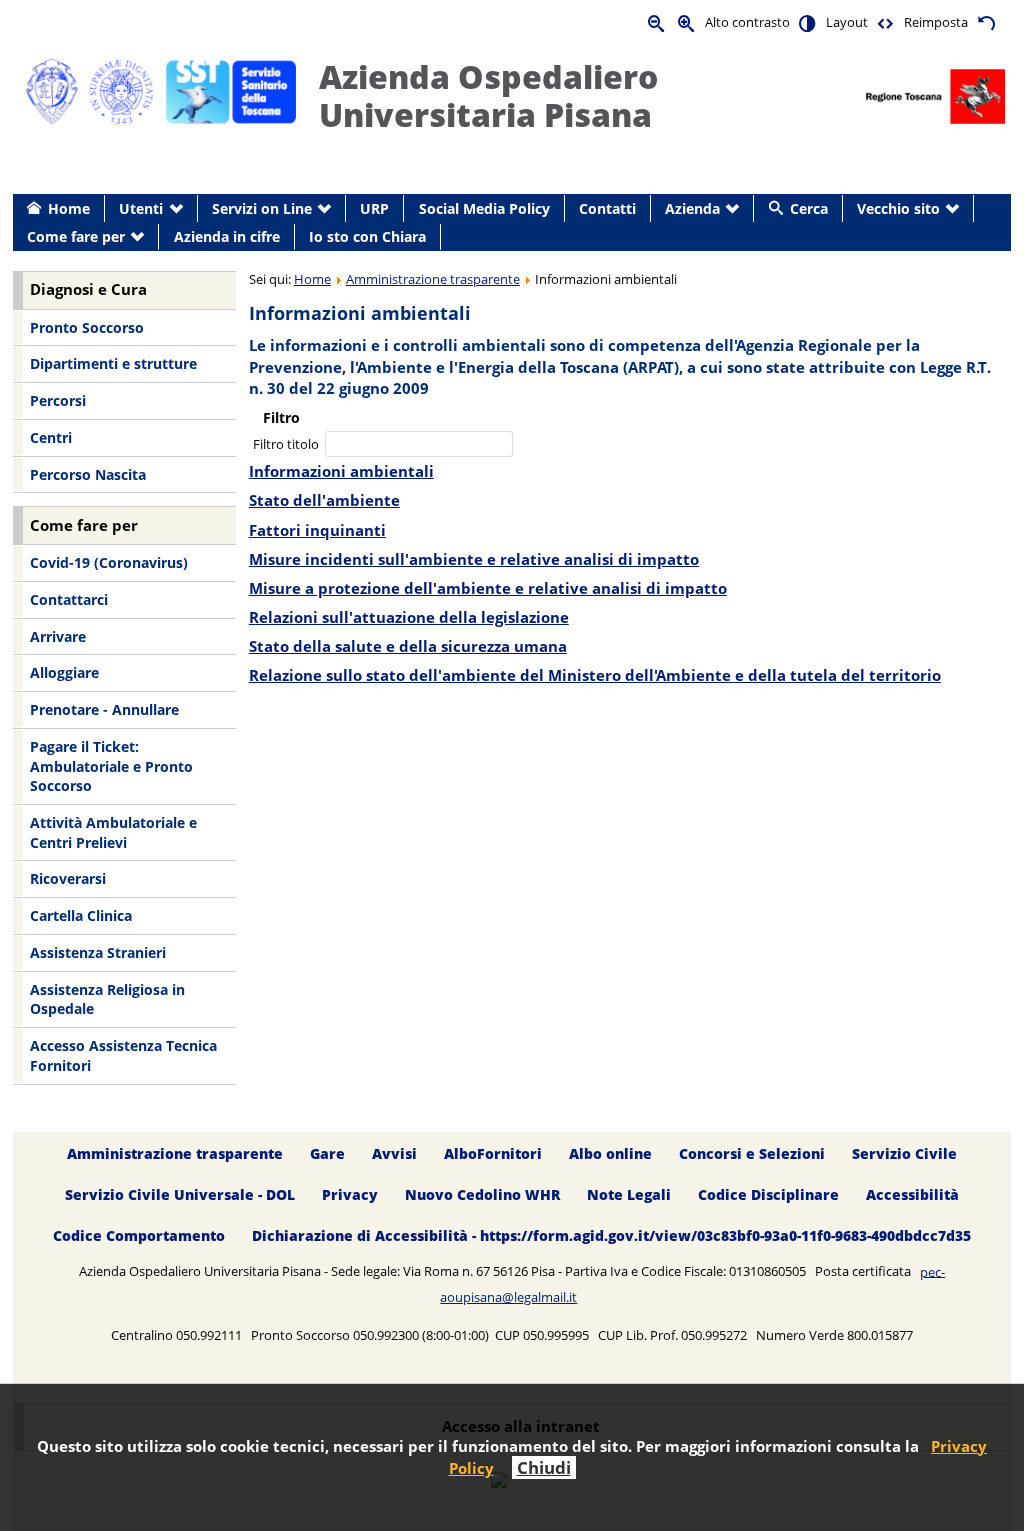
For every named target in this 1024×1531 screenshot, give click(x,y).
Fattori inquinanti (317, 530)
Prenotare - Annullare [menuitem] (104, 709)
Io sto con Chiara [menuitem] (367, 236)
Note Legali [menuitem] (629, 1194)
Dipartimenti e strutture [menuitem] (113, 363)
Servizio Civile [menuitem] (904, 1153)
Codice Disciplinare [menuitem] (768, 1194)
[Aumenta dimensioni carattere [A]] (687, 22)
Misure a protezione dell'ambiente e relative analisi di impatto (488, 588)
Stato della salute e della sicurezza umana (408, 646)
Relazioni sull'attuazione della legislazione (409, 617)
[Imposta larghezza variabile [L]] (886, 22)
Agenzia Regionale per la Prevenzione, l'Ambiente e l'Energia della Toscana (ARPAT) (584, 356)
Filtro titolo (287, 444)
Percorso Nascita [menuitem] (88, 474)
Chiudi (544, 1467)
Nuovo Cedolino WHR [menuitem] (482, 1194)
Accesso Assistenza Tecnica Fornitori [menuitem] (123, 1055)
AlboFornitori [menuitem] (493, 1153)
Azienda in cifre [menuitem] (227, 236)
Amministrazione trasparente (433, 279)
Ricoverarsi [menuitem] (68, 878)
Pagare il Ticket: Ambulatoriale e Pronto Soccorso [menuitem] (111, 766)
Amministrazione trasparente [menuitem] (175, 1153)
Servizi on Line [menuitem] (262, 208)
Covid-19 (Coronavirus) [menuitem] (109, 562)
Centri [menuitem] (51, 437)
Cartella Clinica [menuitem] (81, 915)
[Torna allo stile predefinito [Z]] (986, 22)
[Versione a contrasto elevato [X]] (808, 22)
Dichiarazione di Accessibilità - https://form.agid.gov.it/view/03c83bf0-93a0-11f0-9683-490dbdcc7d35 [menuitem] (611, 1235)
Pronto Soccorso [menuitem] (87, 327)
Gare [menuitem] (327, 1153)
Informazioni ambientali (341, 471)
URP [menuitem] (374, 208)
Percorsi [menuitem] (58, 400)
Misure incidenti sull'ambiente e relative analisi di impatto (474, 559)
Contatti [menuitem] (607, 208)
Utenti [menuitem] (141, 208)
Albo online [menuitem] (610, 1153)
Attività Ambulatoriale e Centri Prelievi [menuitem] (113, 832)
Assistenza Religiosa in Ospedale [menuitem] (107, 999)
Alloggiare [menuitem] (64, 672)
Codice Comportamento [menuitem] (139, 1235)
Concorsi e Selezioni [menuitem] (752, 1153)
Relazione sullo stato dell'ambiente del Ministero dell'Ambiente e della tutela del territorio (595, 675)
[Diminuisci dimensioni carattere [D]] (657, 22)
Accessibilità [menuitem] (912, 1194)
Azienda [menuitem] (692, 208)
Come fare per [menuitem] (76, 236)
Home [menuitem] (69, 208)
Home (312, 279)
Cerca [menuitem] (809, 208)
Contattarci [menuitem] (69, 599)
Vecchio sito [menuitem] (898, 208)
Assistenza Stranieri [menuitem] (98, 952)
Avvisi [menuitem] (394, 1153)
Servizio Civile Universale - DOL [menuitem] (180, 1194)
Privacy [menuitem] (350, 1194)
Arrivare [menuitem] (58, 636)
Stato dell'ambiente (324, 500)
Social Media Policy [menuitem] (484, 208)
